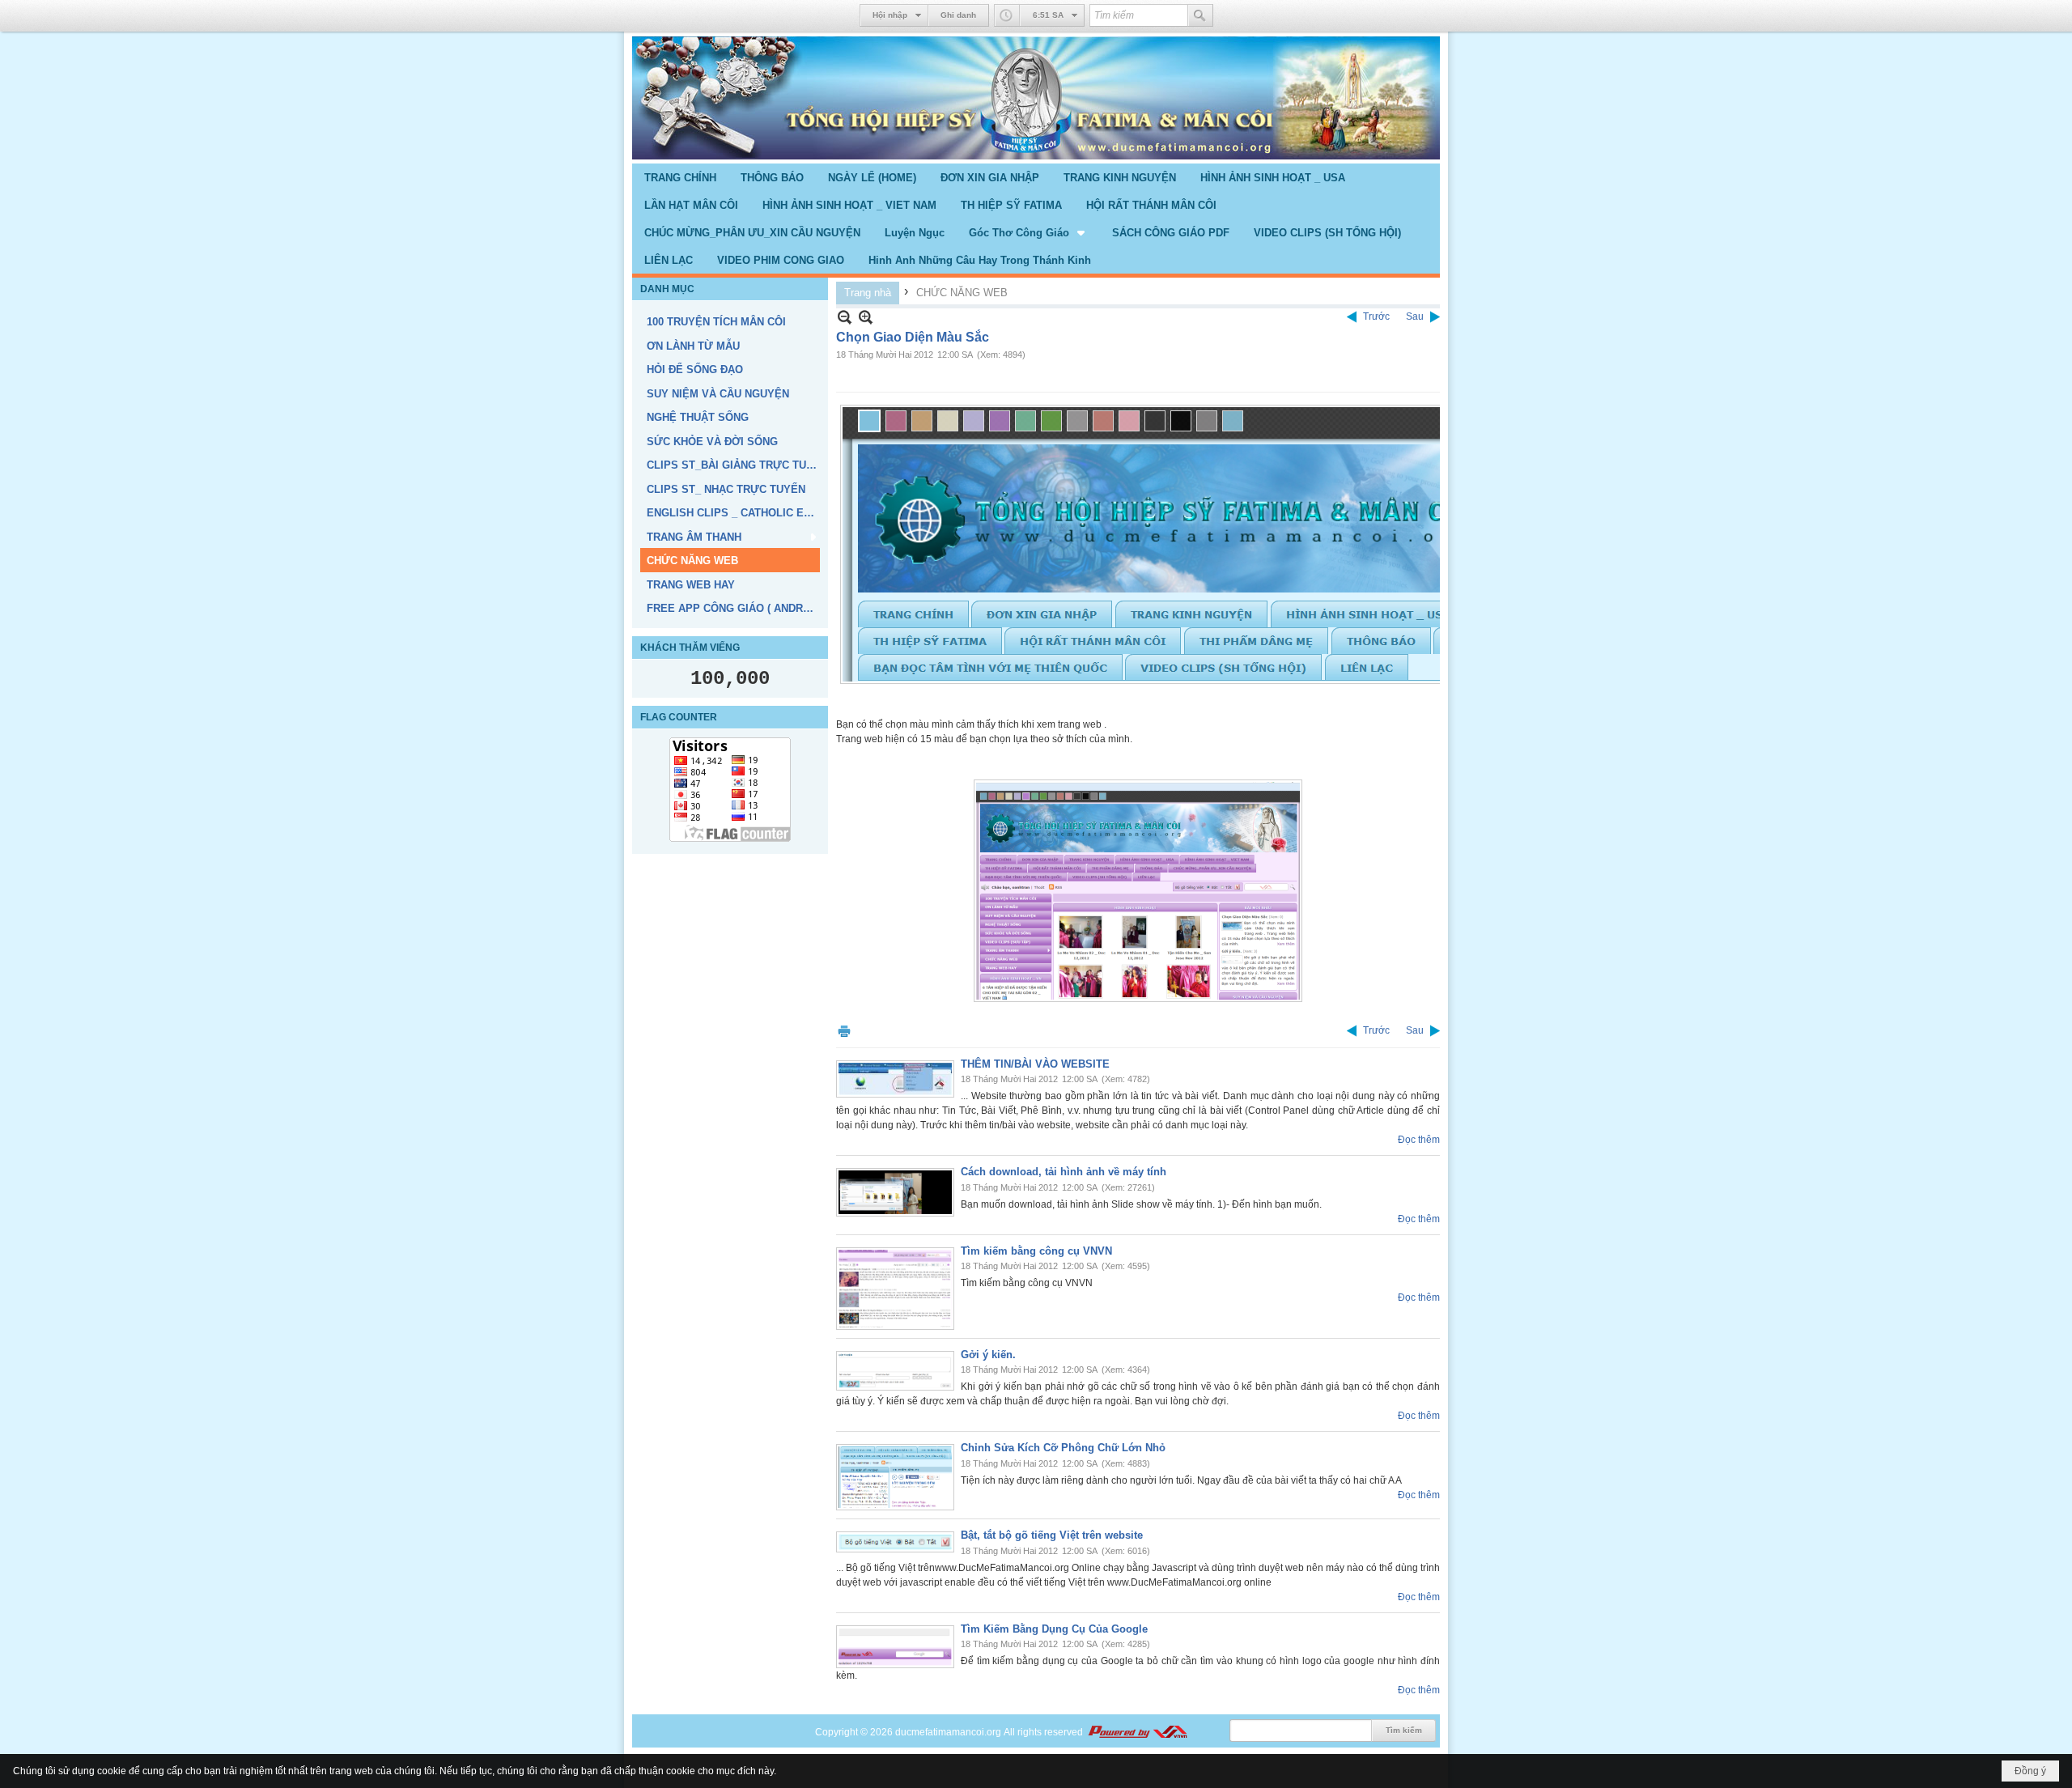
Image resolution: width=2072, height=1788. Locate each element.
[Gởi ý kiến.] (895, 1371)
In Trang (844, 1031)
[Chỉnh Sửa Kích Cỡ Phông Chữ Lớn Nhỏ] (895, 1477)
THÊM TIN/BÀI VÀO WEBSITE (1035, 1064)
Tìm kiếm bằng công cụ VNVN (1036, 1251)
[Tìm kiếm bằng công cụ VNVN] (895, 1289)
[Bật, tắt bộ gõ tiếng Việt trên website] (895, 1542)
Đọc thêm (1419, 1140)
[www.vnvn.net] (1137, 1732)
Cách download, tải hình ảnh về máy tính (1064, 1172)
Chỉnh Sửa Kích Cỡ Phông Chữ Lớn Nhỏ (1063, 1448)
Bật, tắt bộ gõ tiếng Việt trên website (1052, 1535)
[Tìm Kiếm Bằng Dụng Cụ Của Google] (895, 1647)
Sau (1415, 316)
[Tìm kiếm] (1200, 15)
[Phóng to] (866, 317)
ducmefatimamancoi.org (948, 1732)
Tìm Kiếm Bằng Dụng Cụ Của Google (1054, 1629)
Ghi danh (958, 15)
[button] (1028, 232)
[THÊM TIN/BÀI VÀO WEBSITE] (895, 1079)
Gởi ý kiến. (988, 1355)
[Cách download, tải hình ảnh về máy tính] (895, 1192)
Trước (1376, 316)
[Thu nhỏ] (845, 317)
